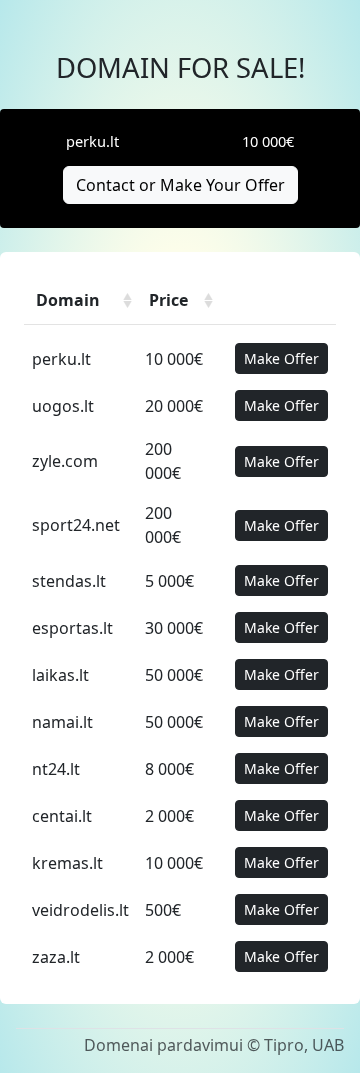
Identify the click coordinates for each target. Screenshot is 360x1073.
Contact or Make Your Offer (180, 185)
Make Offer (281, 358)
